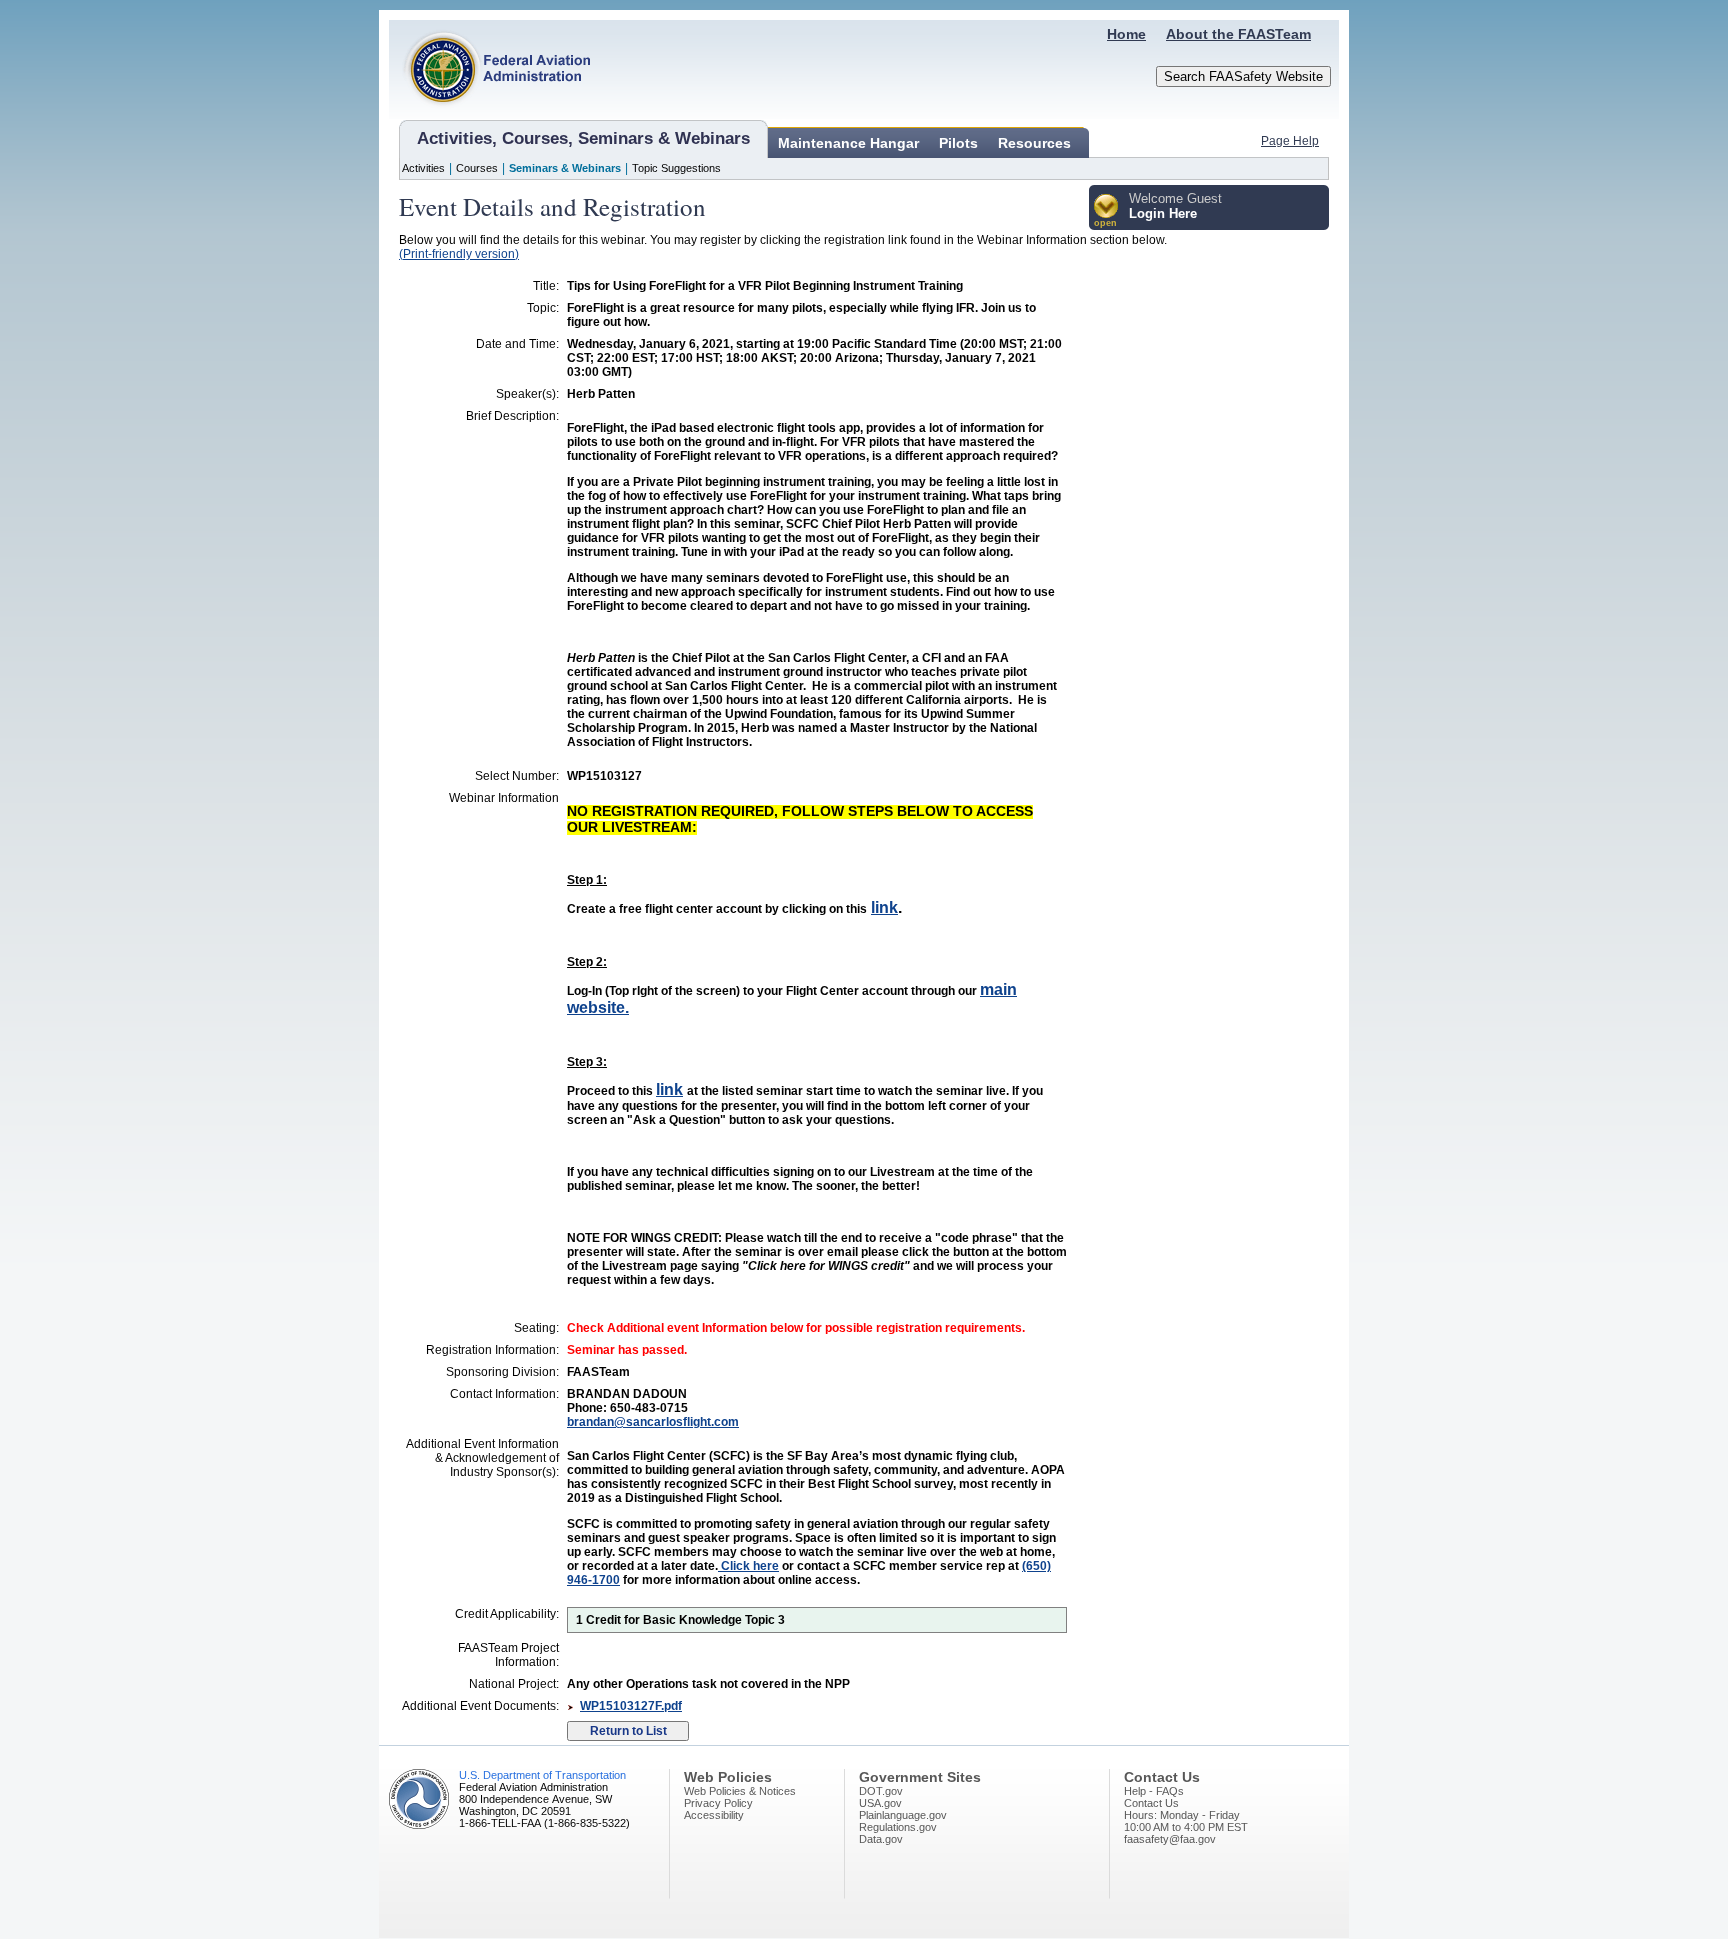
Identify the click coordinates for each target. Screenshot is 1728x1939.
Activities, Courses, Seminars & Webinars (583, 138)
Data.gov (881, 1839)
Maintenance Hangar (848, 143)
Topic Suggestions (676, 168)
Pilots (958, 143)
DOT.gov (881, 1791)
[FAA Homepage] (490, 115)
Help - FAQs (1154, 1791)
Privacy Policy (718, 1803)
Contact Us (1151, 1803)
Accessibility (714, 1815)
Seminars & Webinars (565, 168)
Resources (1034, 143)
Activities (423, 168)
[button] (1106, 211)
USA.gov (880, 1803)
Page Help (1290, 141)
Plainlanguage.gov (903, 1815)
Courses (477, 168)
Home (1126, 34)
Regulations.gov (898, 1827)
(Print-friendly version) (459, 254)
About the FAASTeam (1238, 34)
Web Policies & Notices (740, 1791)
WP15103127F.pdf (631, 1706)
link (884, 907)
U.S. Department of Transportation (542, 1775)
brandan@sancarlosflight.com (653, 1422)
